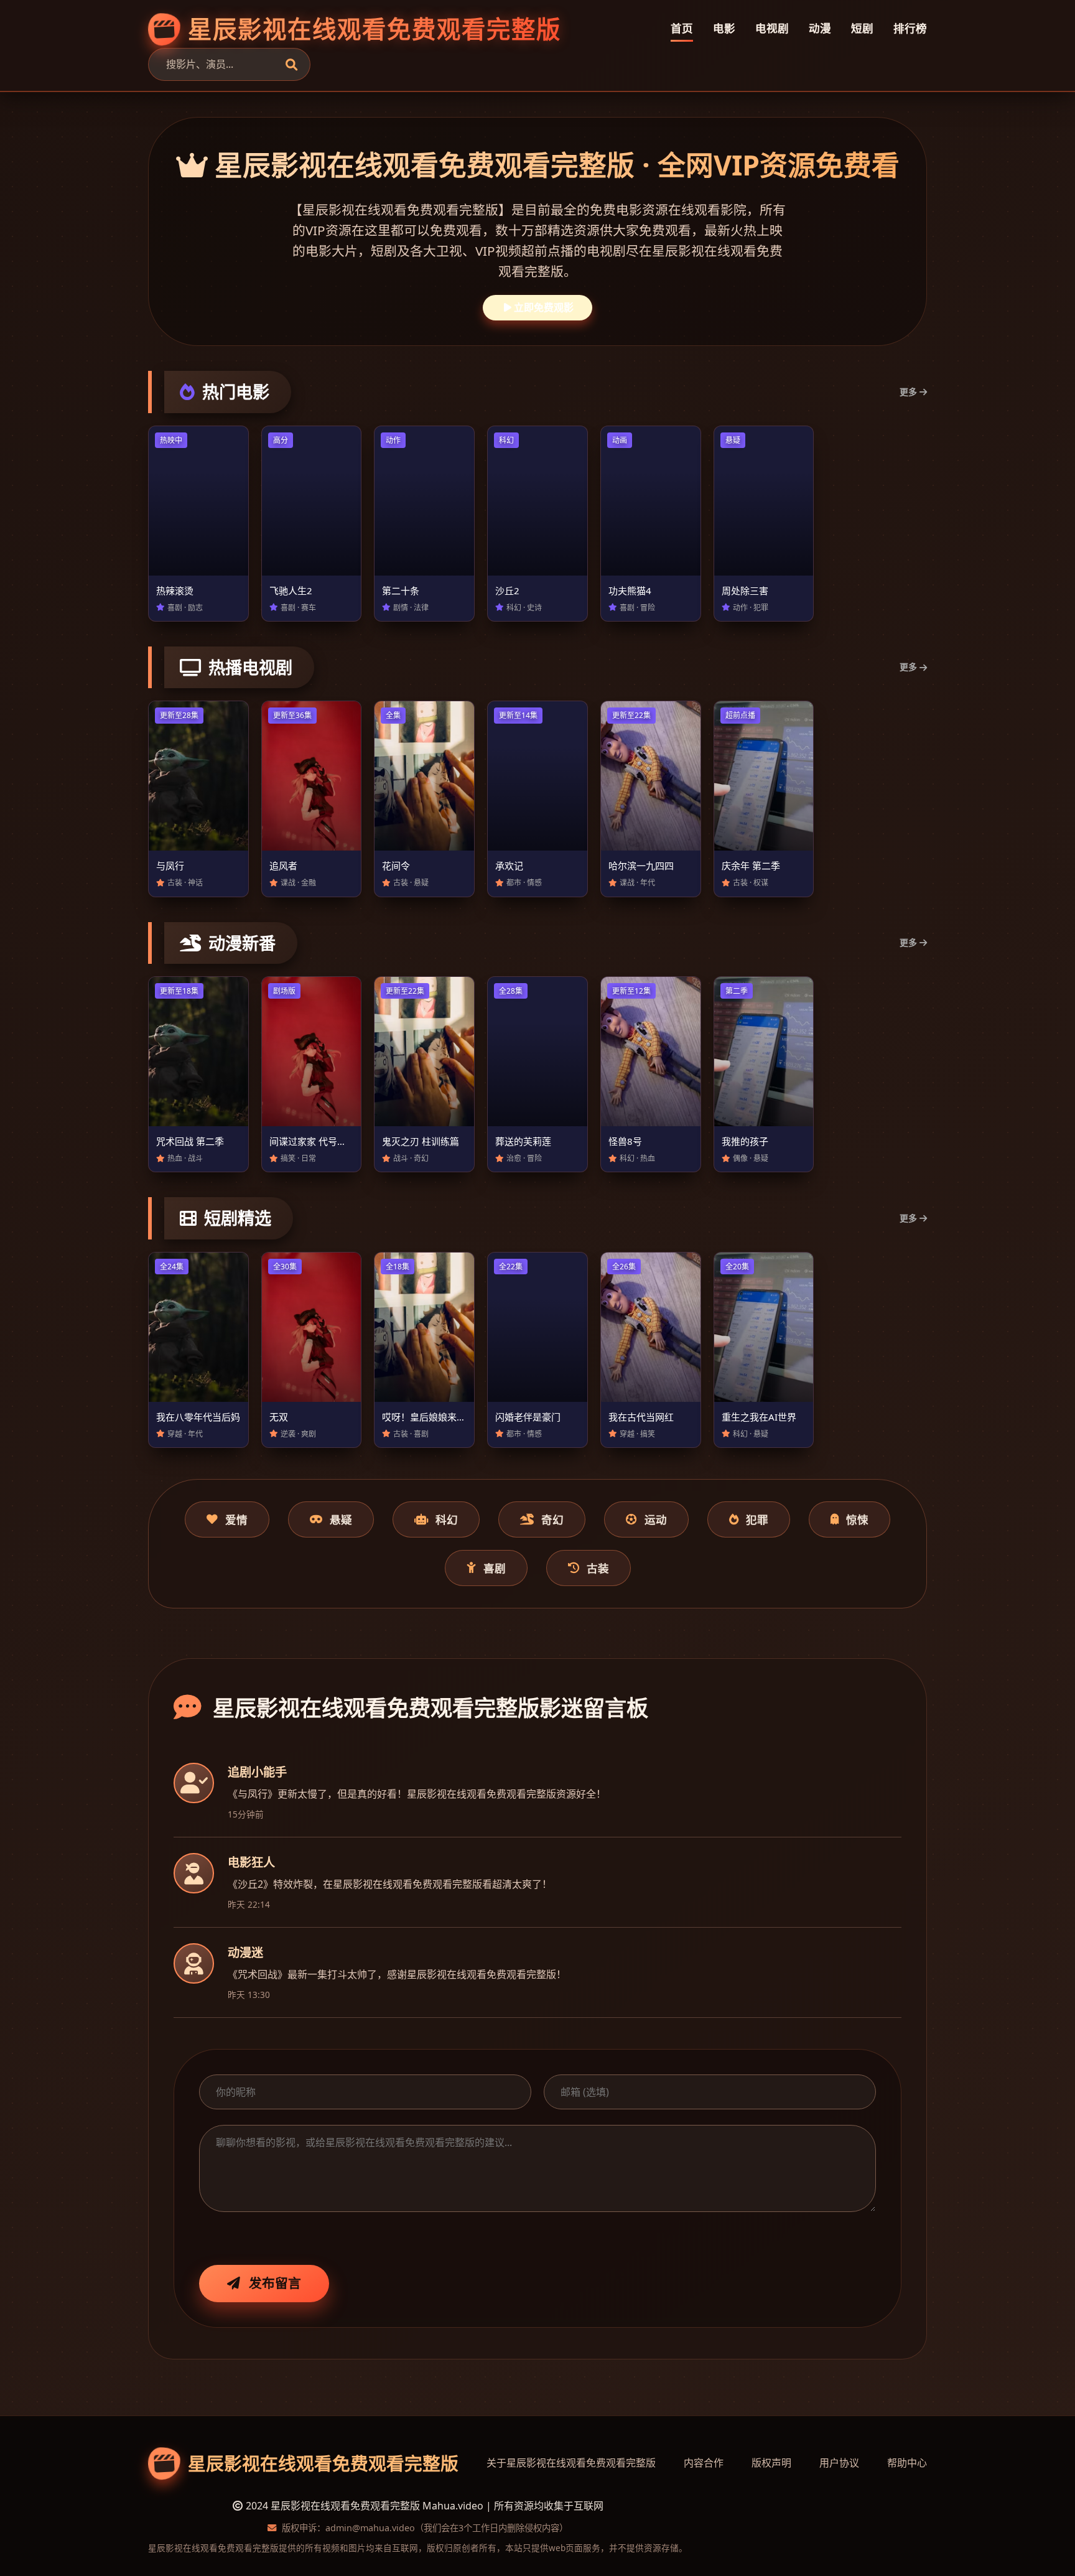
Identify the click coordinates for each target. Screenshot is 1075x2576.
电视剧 (772, 28)
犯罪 (757, 1519)
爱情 (236, 1519)
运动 (656, 1519)
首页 (682, 28)
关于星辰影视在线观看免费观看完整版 (571, 2463)
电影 (724, 28)
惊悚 (857, 1519)
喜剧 (495, 1568)
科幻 (447, 1519)
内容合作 (704, 2463)
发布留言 (275, 2283)
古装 (598, 1568)
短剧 (862, 28)
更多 (908, 392)
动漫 (820, 28)
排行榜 (910, 28)
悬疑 (341, 1519)
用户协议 (839, 2463)
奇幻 (552, 1519)
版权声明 (771, 2463)
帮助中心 (907, 2463)
